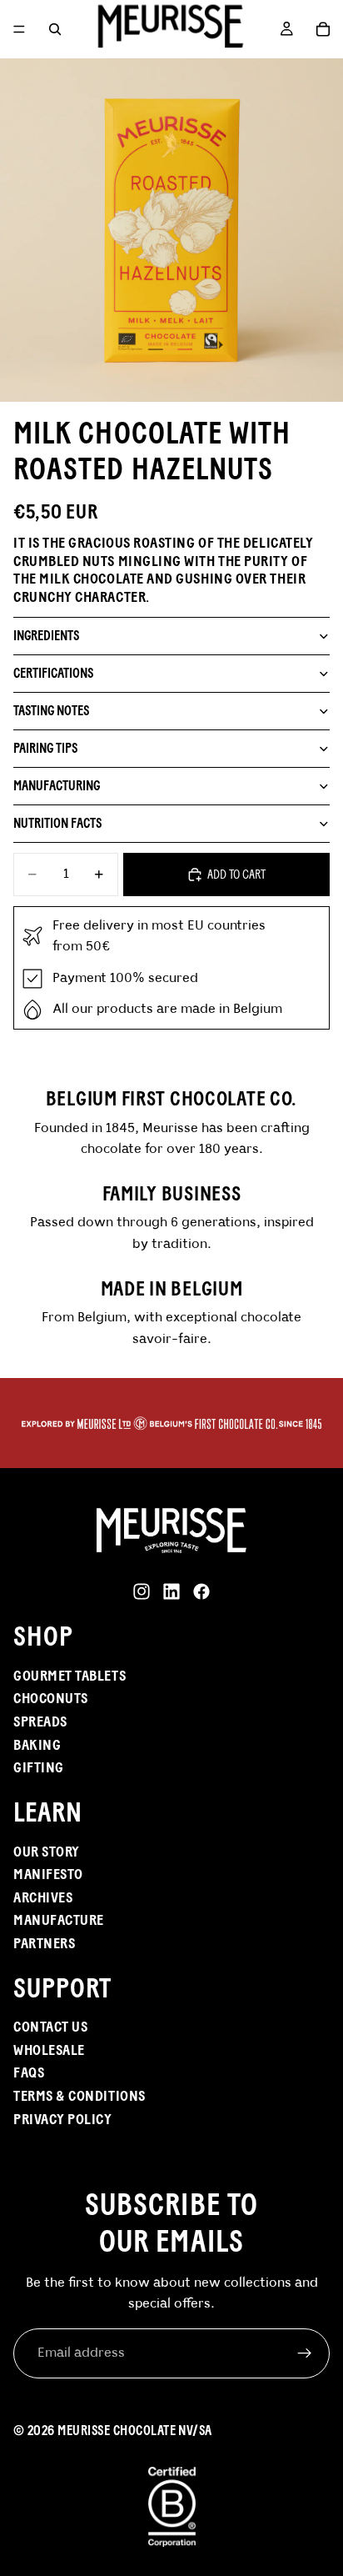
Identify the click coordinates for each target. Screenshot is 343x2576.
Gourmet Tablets (70, 1676)
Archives (43, 1897)
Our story (47, 1852)
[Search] (55, 29)
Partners (44, 1943)
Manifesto (48, 1874)
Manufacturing (57, 786)
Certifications (53, 673)
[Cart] (323, 29)
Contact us (50, 2027)
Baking (37, 1745)
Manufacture (59, 1921)
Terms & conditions (80, 2096)
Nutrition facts (57, 823)
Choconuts (51, 1699)
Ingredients (46, 636)
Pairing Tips (45, 748)
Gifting (39, 1767)
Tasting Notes (51, 711)
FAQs (29, 2073)
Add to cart (236, 874)
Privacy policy (63, 2119)
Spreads (40, 1722)
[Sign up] (305, 2353)
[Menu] (19, 29)
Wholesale (49, 2050)
